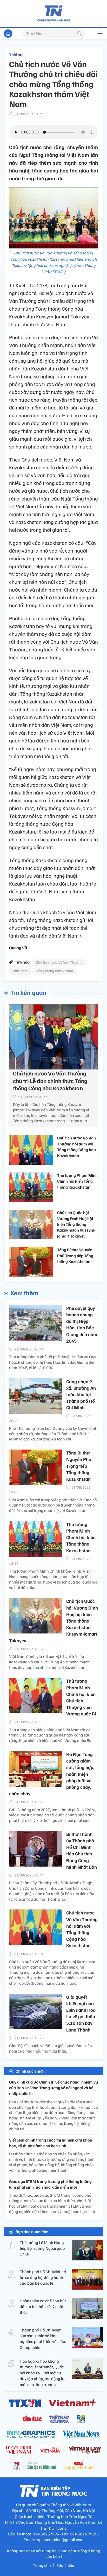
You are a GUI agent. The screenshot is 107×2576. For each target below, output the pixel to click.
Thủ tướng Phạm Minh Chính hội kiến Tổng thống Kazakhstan (77, 1181)
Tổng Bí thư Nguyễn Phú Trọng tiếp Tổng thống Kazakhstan (75, 1256)
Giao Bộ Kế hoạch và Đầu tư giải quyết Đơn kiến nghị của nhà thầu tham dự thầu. (51, 2048)
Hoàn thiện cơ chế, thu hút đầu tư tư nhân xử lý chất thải (43, 2307)
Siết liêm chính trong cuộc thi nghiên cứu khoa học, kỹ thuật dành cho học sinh (51, 2143)
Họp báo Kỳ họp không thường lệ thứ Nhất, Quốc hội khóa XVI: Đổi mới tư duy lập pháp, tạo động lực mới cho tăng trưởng (43, 2373)
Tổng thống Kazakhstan (55, 971)
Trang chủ (42, 2565)
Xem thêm (24, 1293)
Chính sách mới (30, 2071)
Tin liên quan (28, 992)
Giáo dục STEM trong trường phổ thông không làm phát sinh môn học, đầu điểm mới (50, 2184)
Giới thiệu (66, 2565)
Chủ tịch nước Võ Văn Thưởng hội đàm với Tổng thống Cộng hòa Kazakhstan (76, 1147)
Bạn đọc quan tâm (32, 2232)
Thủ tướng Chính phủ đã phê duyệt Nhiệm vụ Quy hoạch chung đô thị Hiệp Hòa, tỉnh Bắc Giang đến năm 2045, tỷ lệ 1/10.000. (53, 1362)
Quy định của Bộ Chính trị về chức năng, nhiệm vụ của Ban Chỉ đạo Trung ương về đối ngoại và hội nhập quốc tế (53, 2088)
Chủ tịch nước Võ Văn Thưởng (59, 962)
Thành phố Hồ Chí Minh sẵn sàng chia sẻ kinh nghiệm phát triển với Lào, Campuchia (43, 2339)
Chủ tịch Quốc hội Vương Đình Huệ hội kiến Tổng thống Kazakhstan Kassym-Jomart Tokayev (76, 1224)
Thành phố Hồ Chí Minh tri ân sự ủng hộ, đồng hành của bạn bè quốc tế (43, 2277)
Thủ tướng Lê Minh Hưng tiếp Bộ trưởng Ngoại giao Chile (42, 2248)
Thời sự (16, 55)
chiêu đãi (20, 971)
